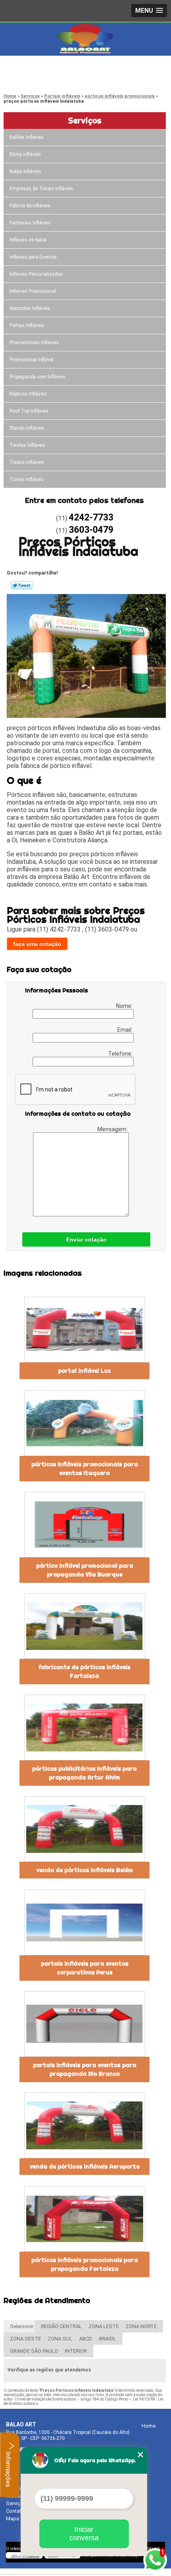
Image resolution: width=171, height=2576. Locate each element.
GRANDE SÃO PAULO (34, 2351)
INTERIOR (76, 2351)
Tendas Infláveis (27, 445)
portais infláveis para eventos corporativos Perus (85, 1968)
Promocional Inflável (31, 360)
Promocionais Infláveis (34, 343)
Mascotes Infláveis (30, 308)
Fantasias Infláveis (30, 223)
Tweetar (22, 585)
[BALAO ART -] (85, 39)
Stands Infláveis (27, 428)
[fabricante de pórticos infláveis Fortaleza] (85, 1626)
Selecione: (22, 2326)
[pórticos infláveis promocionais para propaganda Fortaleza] (85, 2219)
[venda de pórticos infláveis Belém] (85, 1829)
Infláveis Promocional (33, 291)
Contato (15, 2511)
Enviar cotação (86, 1239)
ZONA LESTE (104, 2326)
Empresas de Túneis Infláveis (41, 189)
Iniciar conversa (84, 2534)
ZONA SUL (60, 2339)
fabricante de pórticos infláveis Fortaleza (85, 1672)
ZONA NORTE (141, 2326)
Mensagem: (113, 1129)
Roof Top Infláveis (29, 411)
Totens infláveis (27, 462)
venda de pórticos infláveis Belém (85, 1870)
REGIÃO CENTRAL (61, 2326)
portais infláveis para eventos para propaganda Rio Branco (85, 2069)
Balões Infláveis (27, 137)
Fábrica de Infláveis (30, 206)
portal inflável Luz (85, 1371)
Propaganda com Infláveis (38, 377)
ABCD (86, 2339)
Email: (125, 1030)
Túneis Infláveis (27, 479)
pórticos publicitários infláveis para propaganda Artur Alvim (85, 1773)
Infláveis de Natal (28, 240)
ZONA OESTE (25, 2339)
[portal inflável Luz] (85, 1330)
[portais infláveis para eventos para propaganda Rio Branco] (85, 2024)
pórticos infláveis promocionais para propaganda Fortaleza (85, 2264)
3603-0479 (38, 78)
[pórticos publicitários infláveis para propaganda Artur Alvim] (85, 1727)
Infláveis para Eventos (33, 257)
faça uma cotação (37, 944)
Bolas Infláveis (25, 171)
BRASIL (108, 2339)
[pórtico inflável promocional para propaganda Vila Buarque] (85, 1525)
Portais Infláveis (27, 325)
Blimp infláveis (25, 154)
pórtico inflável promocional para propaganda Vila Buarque (85, 1570)
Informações (8, 2469)
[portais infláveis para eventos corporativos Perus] (85, 1922)
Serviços (85, 120)
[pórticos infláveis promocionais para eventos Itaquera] (85, 1423)
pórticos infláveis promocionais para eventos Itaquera (85, 1469)
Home (149, 2426)
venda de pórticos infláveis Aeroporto (85, 2167)
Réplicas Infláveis (28, 394)
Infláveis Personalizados (36, 274)
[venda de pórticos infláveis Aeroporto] (85, 2125)
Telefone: (121, 1054)
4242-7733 (38, 68)
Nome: (125, 1006)
